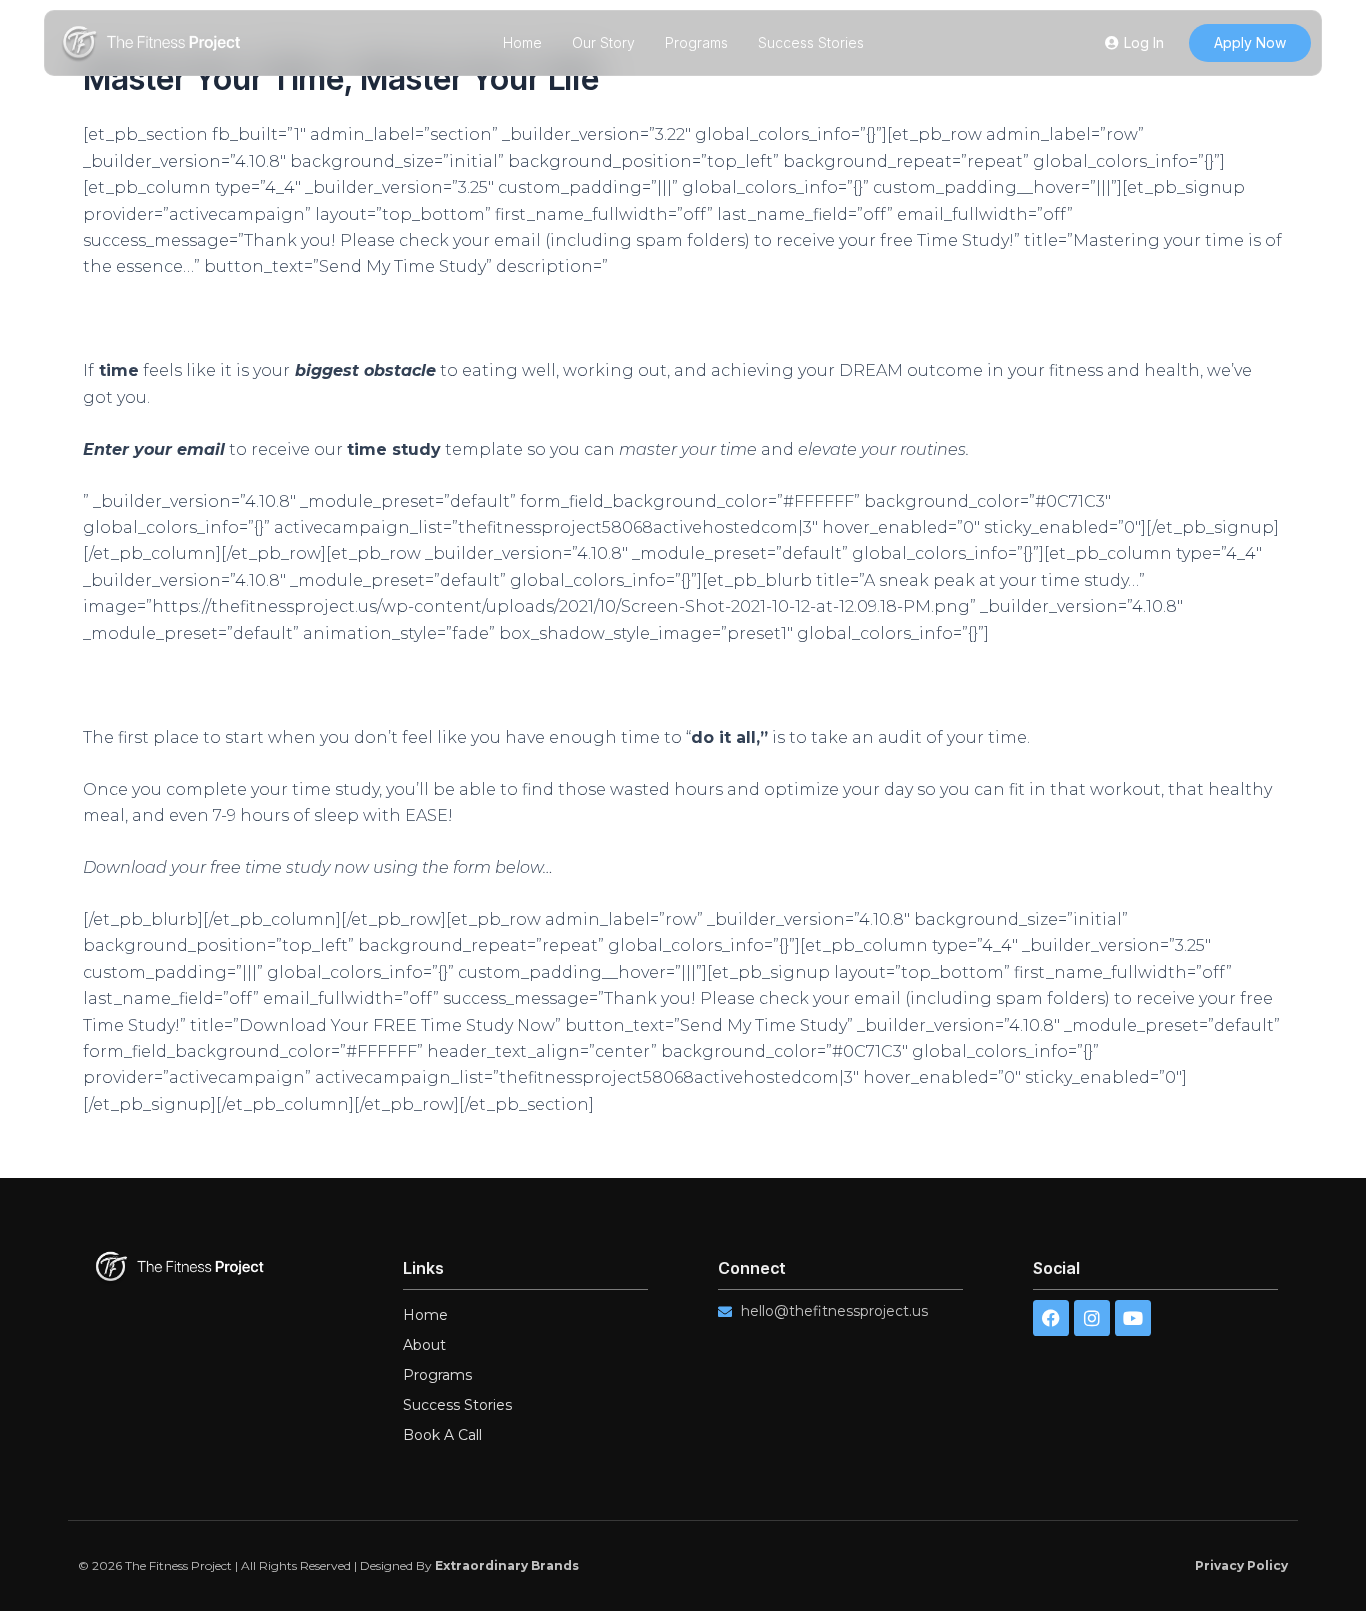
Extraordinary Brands (507, 1565)
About (424, 1345)
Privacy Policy (1241, 1565)
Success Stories (811, 42)
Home (522, 42)
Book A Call (442, 1435)
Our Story (603, 42)
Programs (696, 42)
